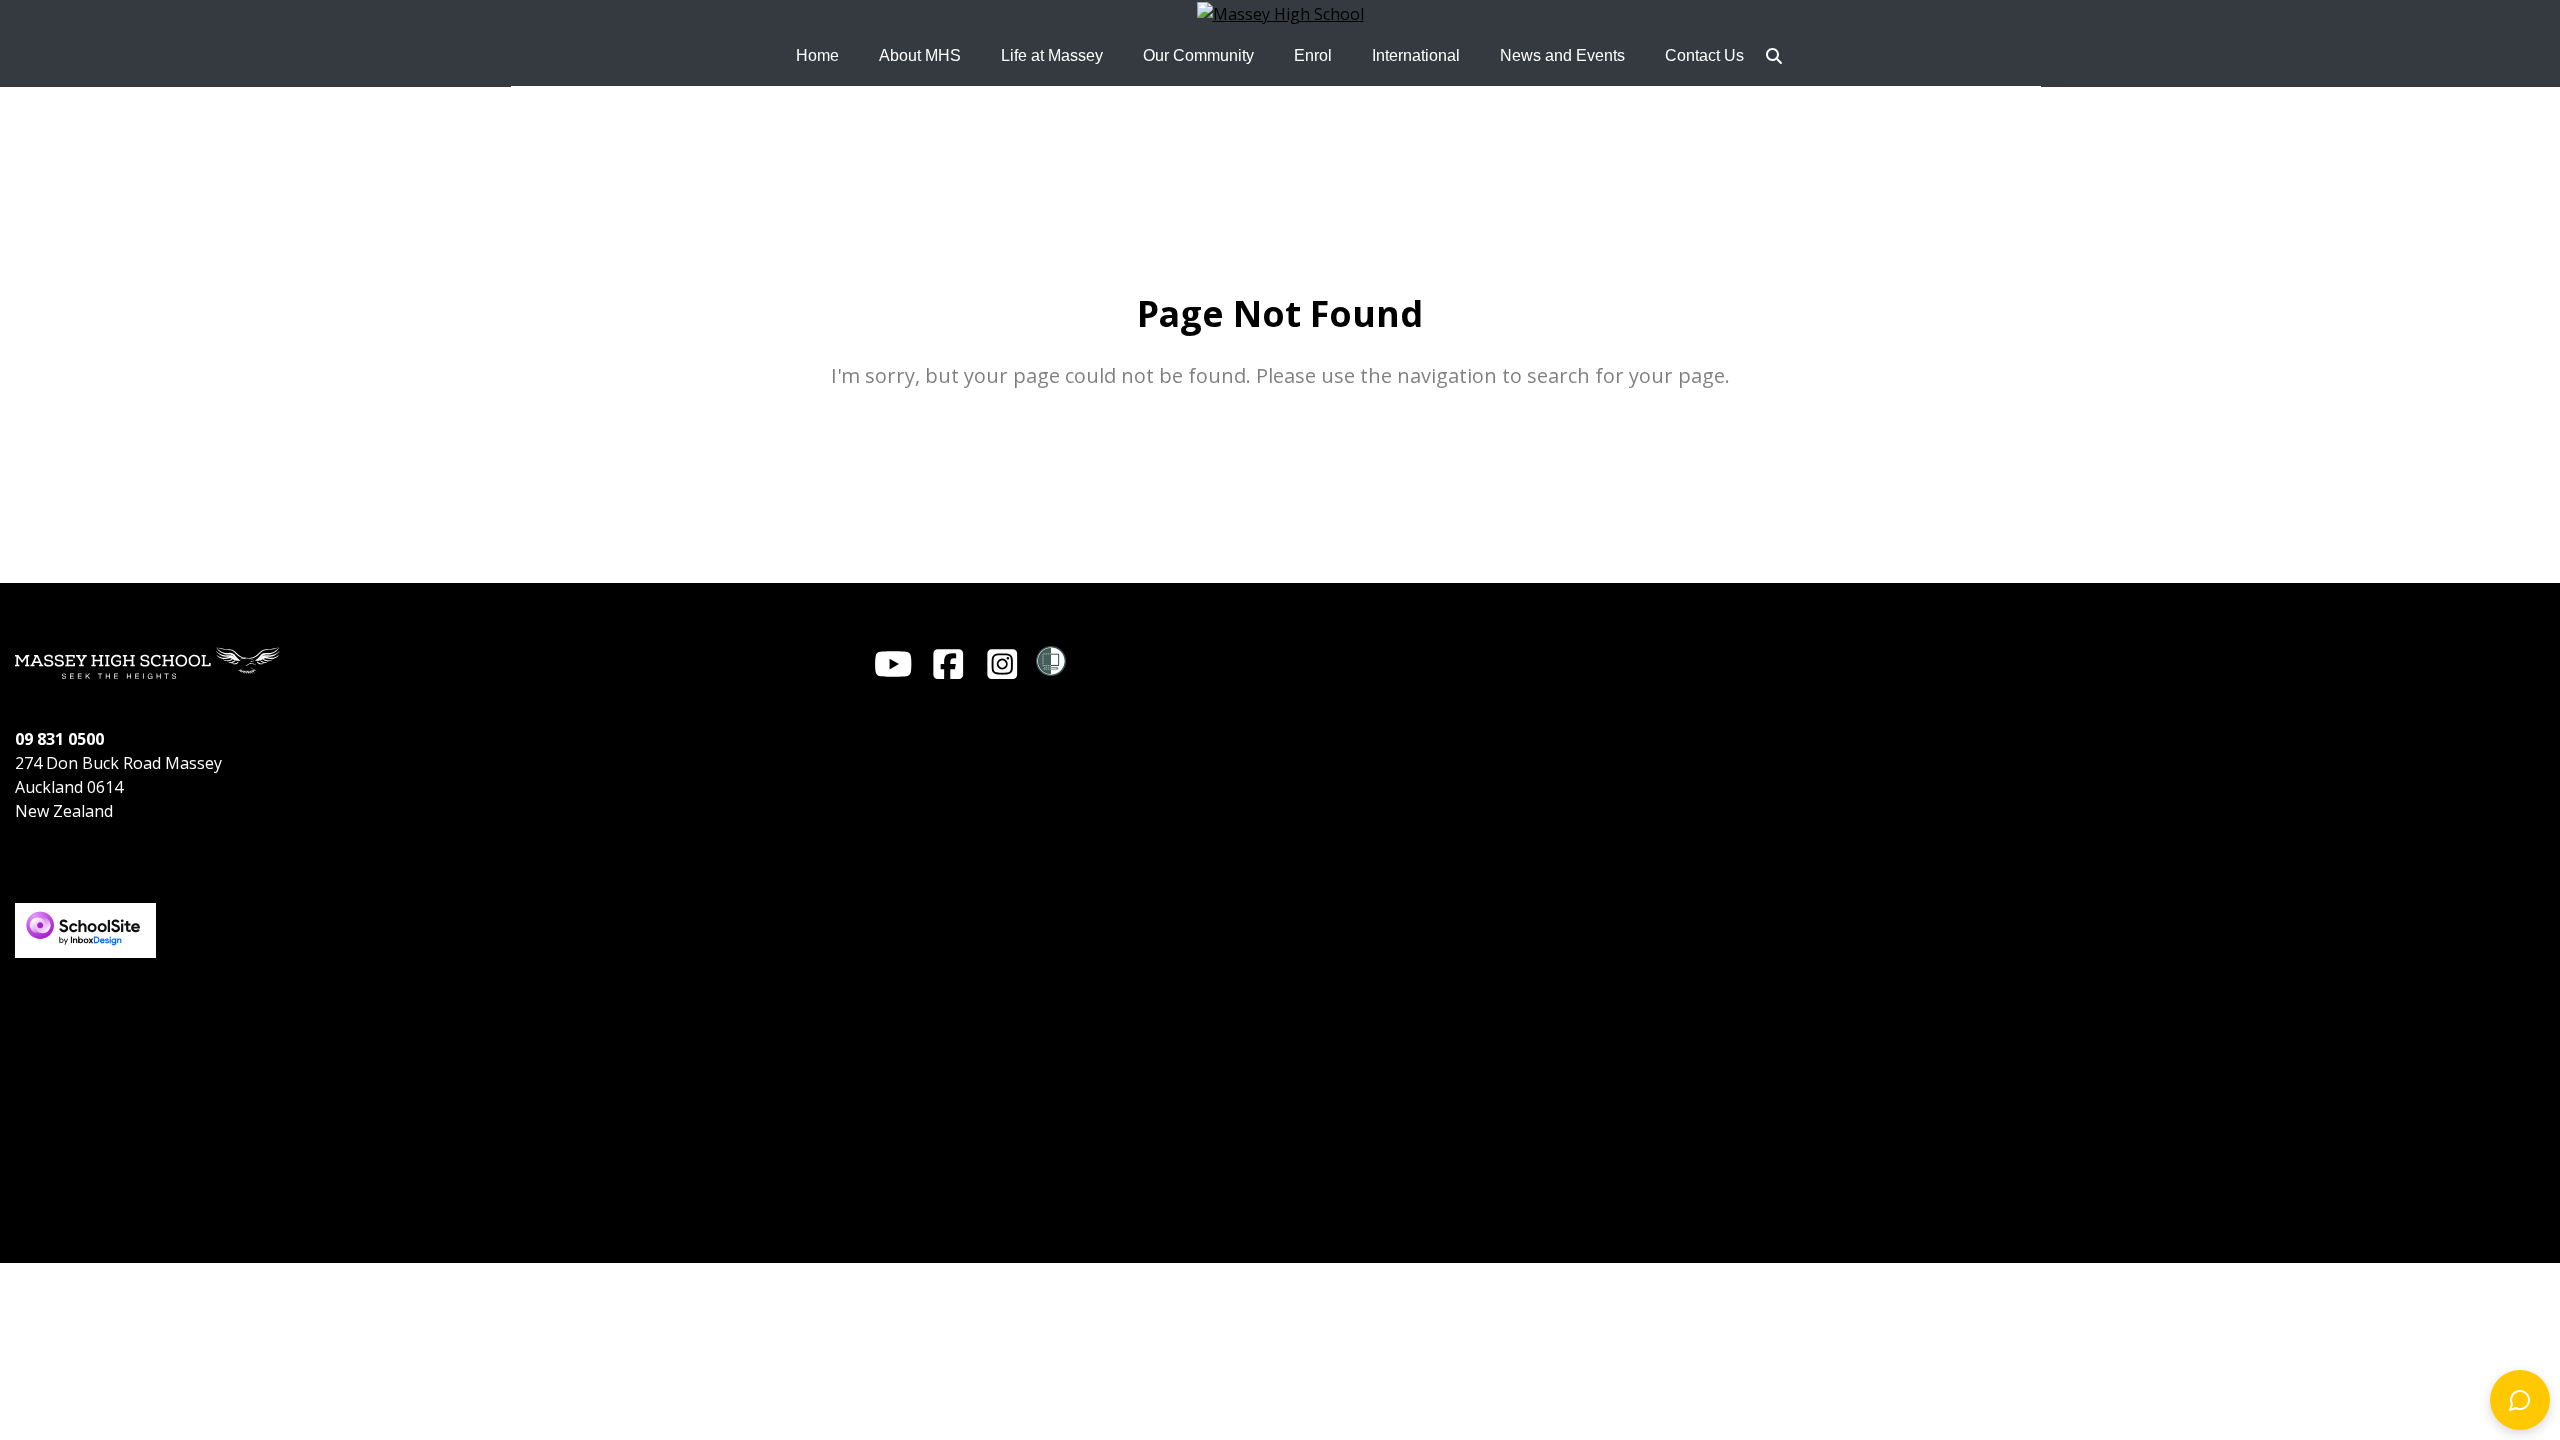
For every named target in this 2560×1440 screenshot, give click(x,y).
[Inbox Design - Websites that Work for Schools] (85, 913)
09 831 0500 (59, 739)
